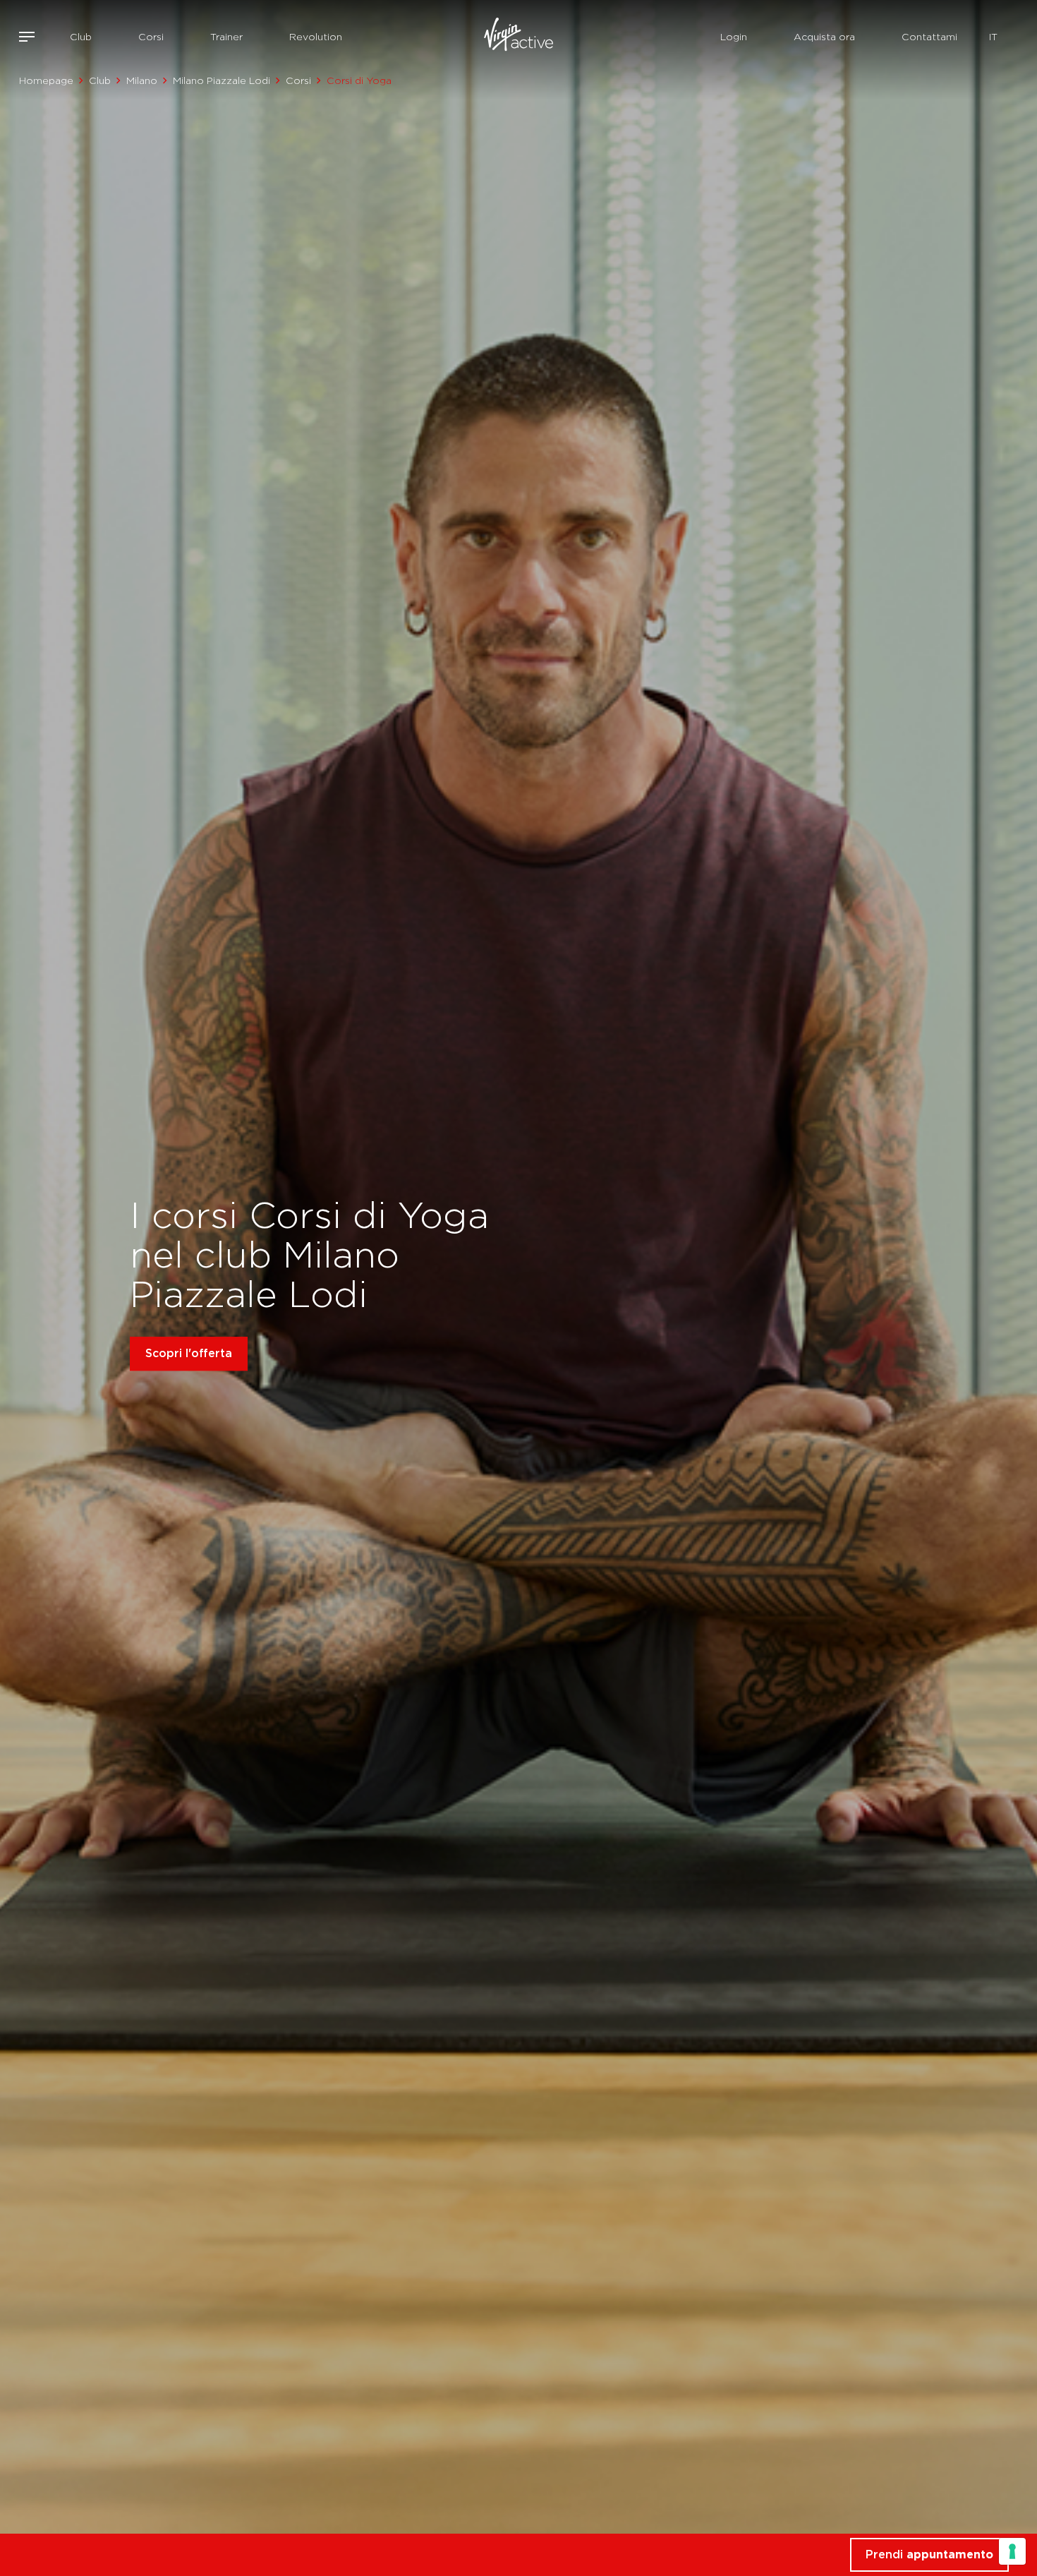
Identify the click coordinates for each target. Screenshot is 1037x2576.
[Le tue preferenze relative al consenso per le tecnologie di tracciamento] (1012, 2551)
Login (734, 37)
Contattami (929, 37)
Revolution (316, 37)
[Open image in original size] (519, 37)
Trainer (226, 37)
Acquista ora (824, 37)
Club (81, 37)
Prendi (929, 2554)
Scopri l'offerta (189, 1353)
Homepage (46, 80)
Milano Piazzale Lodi (222, 80)
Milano (142, 80)
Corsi (151, 37)
